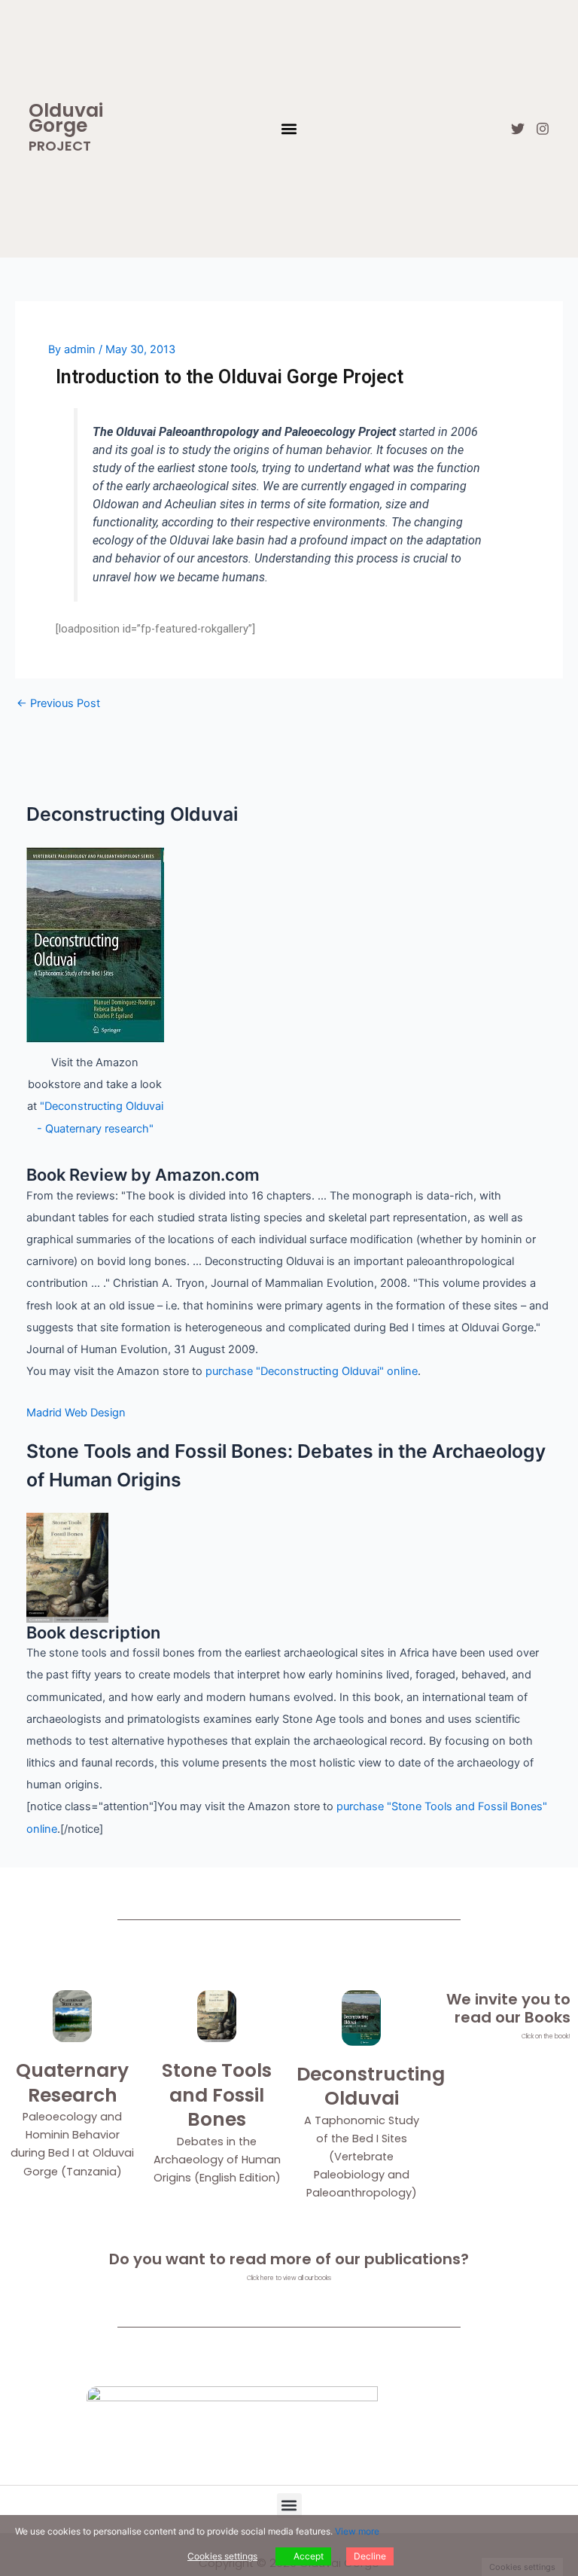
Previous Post (58, 704)
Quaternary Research (72, 2083)
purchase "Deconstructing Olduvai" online (312, 1371)
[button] (289, 129)
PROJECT (60, 146)
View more (357, 2531)
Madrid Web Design (76, 1413)
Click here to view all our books (289, 2278)
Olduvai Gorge (66, 118)
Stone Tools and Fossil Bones (217, 2095)
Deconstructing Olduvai (371, 2087)
